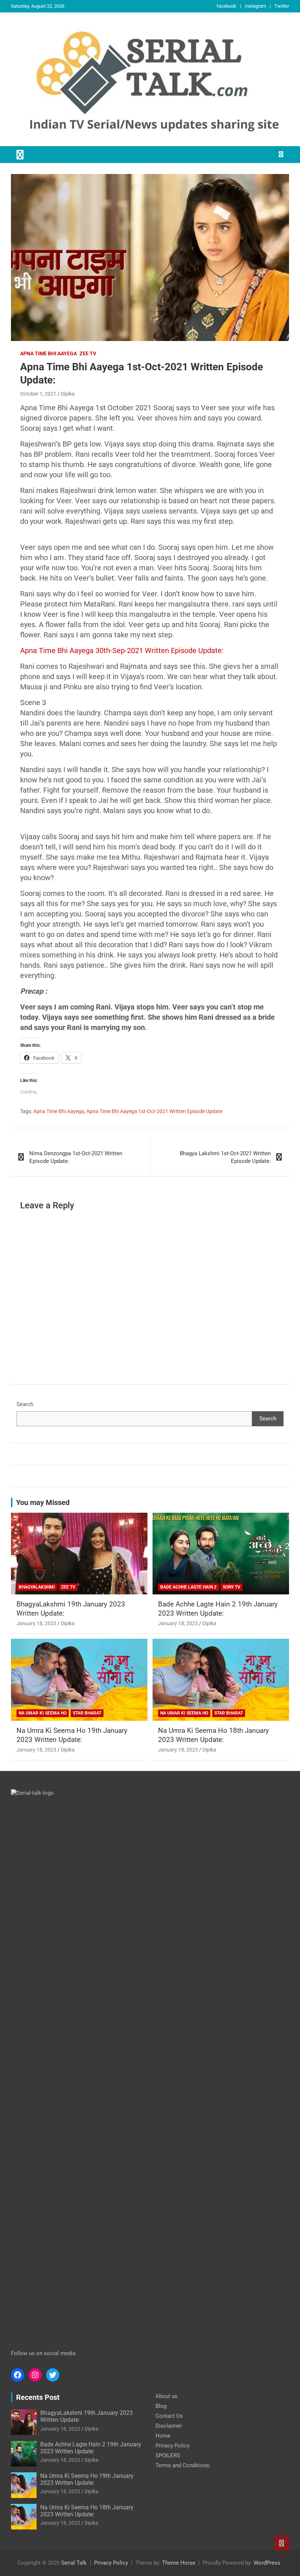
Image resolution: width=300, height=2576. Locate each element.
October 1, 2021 (38, 394)
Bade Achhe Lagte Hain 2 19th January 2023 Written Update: (218, 1609)
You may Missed (43, 1502)
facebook (226, 6)
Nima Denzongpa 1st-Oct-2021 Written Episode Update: (76, 1157)
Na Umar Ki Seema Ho (43, 1713)
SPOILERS (168, 2455)
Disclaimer (169, 2426)
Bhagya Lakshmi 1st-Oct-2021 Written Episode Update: (225, 1157)
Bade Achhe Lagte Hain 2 (188, 1587)
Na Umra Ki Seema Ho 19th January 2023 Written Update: (72, 1735)
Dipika (68, 394)
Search (25, 1404)
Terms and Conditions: (183, 2465)
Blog (161, 2406)
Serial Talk (74, 2563)
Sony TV (232, 1587)
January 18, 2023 (36, 1623)
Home (163, 2436)
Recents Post (38, 2397)
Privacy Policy (172, 2446)
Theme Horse (179, 2563)
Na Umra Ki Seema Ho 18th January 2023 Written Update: (213, 1735)
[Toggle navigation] (20, 155)
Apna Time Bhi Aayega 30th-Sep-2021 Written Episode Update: (122, 651)
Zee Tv (88, 353)
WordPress (267, 2563)
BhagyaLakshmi (37, 1587)
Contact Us (169, 2416)
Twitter (282, 6)
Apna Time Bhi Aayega (48, 353)
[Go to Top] (282, 2543)
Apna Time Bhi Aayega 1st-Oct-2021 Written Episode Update (154, 1111)
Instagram (255, 6)
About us (166, 2396)
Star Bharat (87, 1713)
